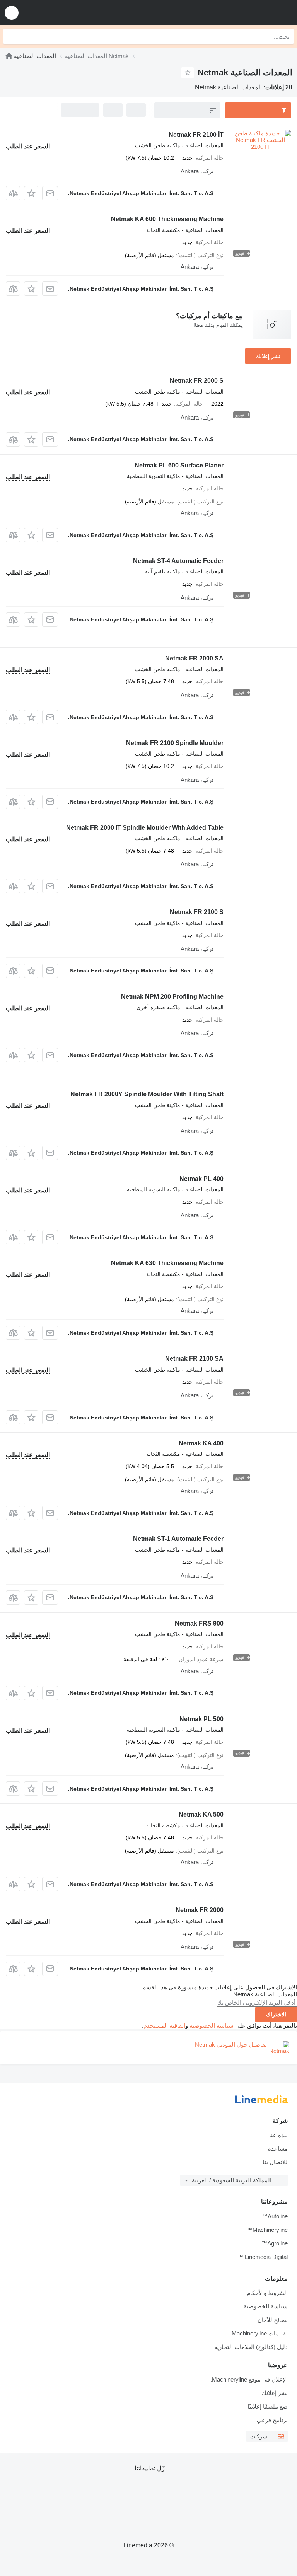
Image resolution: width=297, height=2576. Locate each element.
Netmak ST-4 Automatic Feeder (178, 561)
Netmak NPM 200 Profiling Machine (172, 997)
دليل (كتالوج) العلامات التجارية (251, 2347)
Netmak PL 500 (201, 1719)
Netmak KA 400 (201, 1443)
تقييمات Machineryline (260, 2333)
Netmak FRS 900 (199, 1623)
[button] (12, 13)
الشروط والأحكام (267, 2293)
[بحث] (11, 36)
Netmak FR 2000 (200, 1910)
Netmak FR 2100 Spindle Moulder (175, 743)
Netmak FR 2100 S (197, 912)
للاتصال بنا (275, 2162)
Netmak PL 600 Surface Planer (179, 465)
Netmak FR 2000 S (197, 381)
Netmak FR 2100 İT (196, 135)
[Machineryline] (9, 56)
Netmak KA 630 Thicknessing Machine (167, 1263)
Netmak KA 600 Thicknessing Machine (167, 219)
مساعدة (278, 2149)
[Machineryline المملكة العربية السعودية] (243, 13)
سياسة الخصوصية (212, 2026)
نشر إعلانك (268, 356)
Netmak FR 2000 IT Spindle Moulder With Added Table (145, 828)
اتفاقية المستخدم (164, 2026)
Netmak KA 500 (201, 1814)
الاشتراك (276, 2015)
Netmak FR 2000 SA (194, 658)
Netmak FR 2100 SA (194, 1359)
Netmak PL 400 (201, 1179)
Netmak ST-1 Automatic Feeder (178, 1539)
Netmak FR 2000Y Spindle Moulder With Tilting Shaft (147, 1094)
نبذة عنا (278, 2135)
